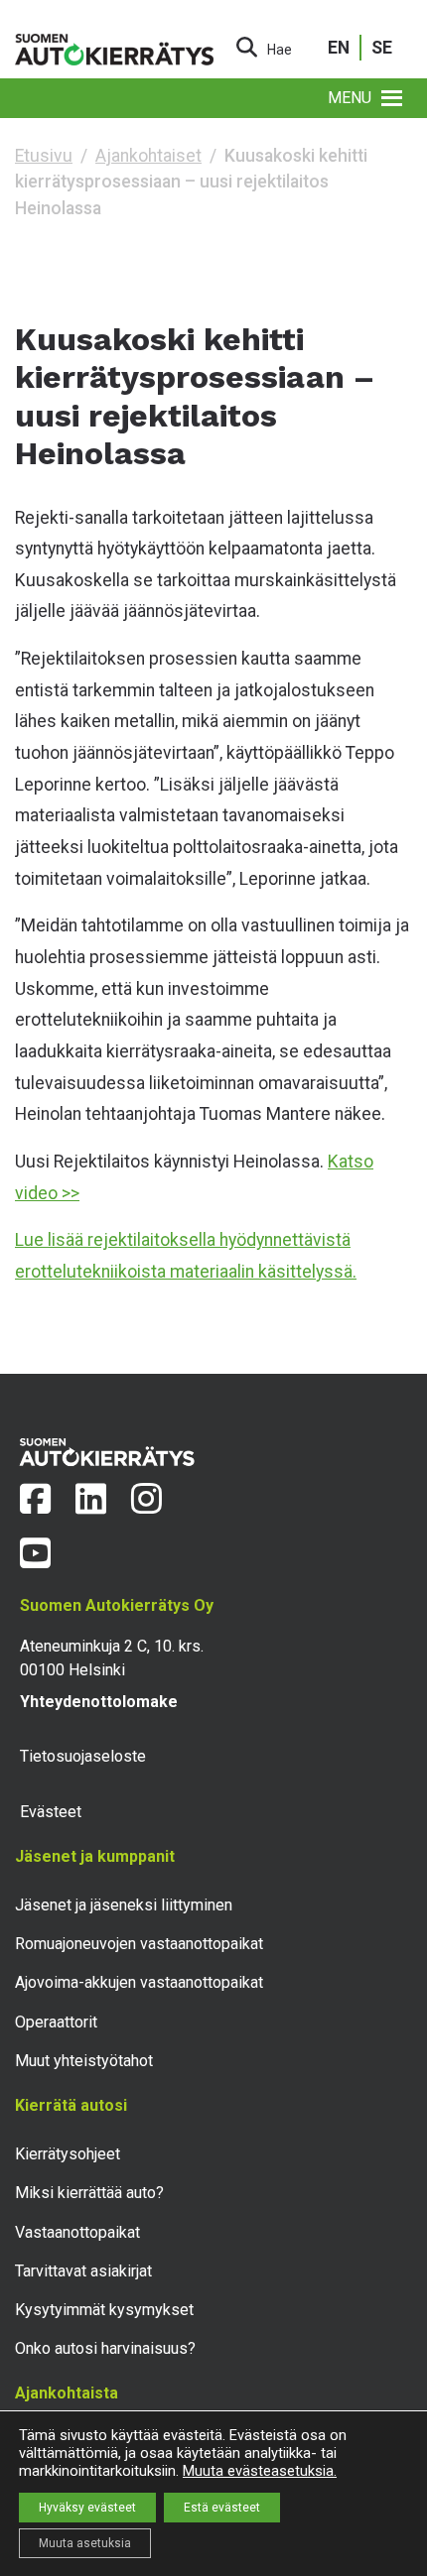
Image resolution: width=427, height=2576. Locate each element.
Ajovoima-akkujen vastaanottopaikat (139, 1982)
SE (382, 48)
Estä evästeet (222, 2508)
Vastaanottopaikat (77, 2232)
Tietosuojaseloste (83, 1756)
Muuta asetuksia (85, 2543)
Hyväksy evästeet (87, 2508)
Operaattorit (56, 2022)
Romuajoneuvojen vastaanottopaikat (139, 1944)
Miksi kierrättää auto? (89, 2193)
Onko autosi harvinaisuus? (105, 2348)
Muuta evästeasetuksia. (260, 2471)
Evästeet (51, 1812)
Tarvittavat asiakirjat (83, 2271)
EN (339, 48)
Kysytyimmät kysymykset (104, 2310)
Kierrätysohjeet (68, 2154)
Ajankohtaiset (148, 156)
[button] (350, 98)
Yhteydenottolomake (99, 1702)
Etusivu (44, 156)
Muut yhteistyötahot (84, 2061)
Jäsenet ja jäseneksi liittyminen (124, 1905)
